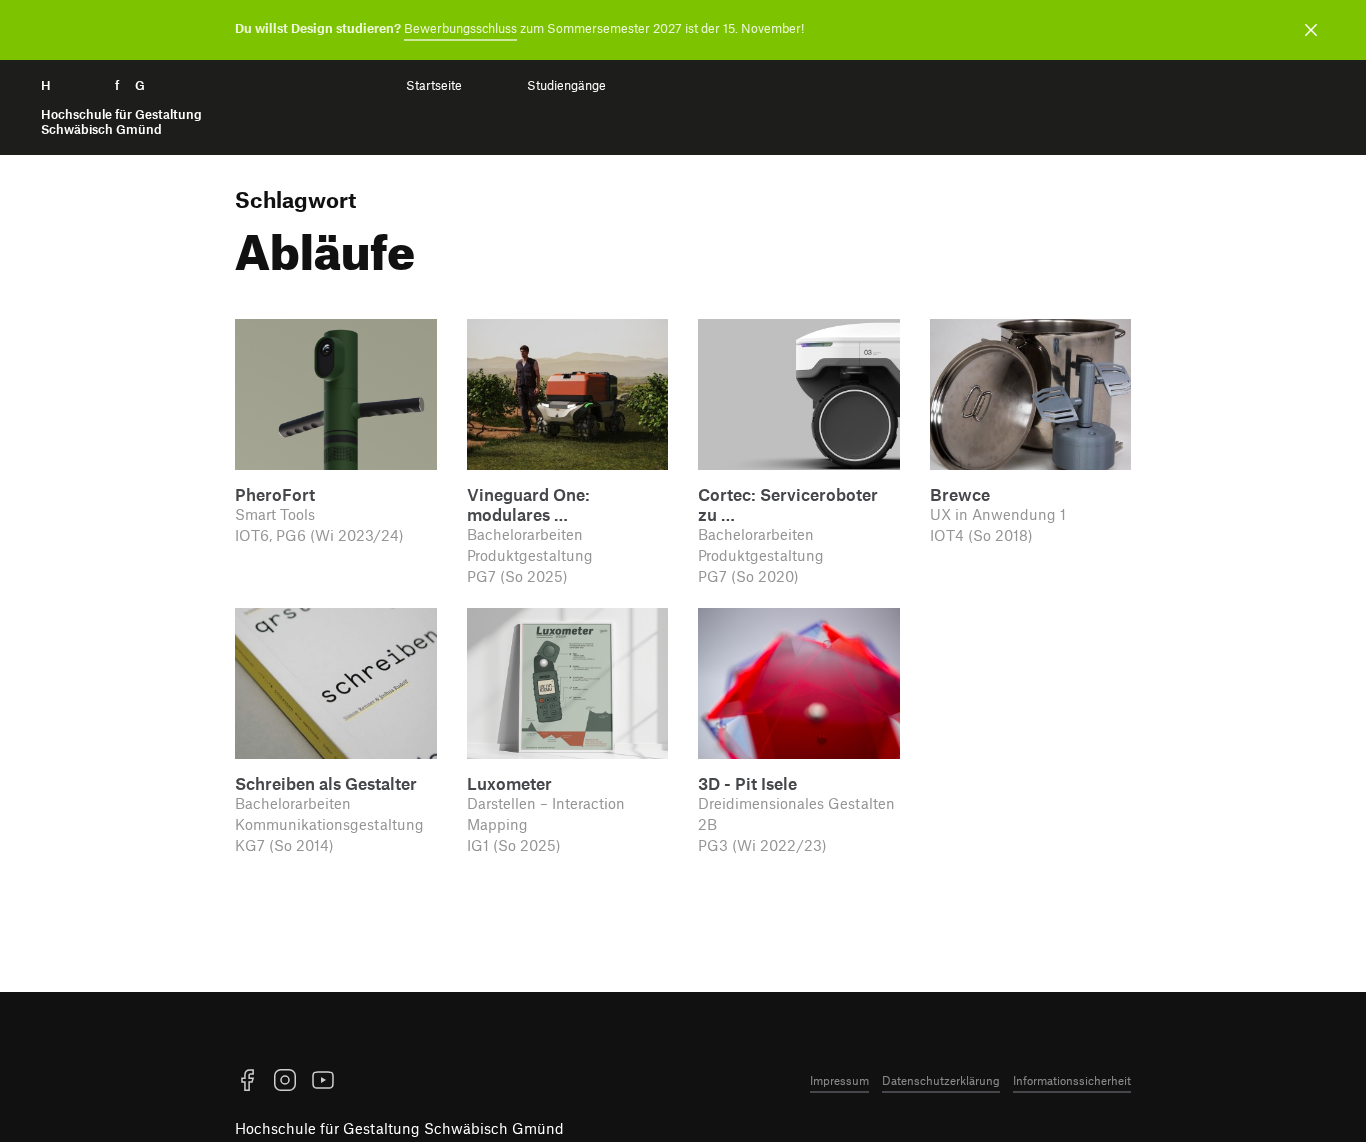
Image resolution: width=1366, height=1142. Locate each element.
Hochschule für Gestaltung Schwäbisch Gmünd (399, 1128)
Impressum (839, 1080)
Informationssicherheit (1072, 1080)
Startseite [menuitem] (434, 85)
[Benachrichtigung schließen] (1311, 30)
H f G (121, 107)
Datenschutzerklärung (941, 1080)
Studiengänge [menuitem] (566, 85)
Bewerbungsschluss (460, 28)
